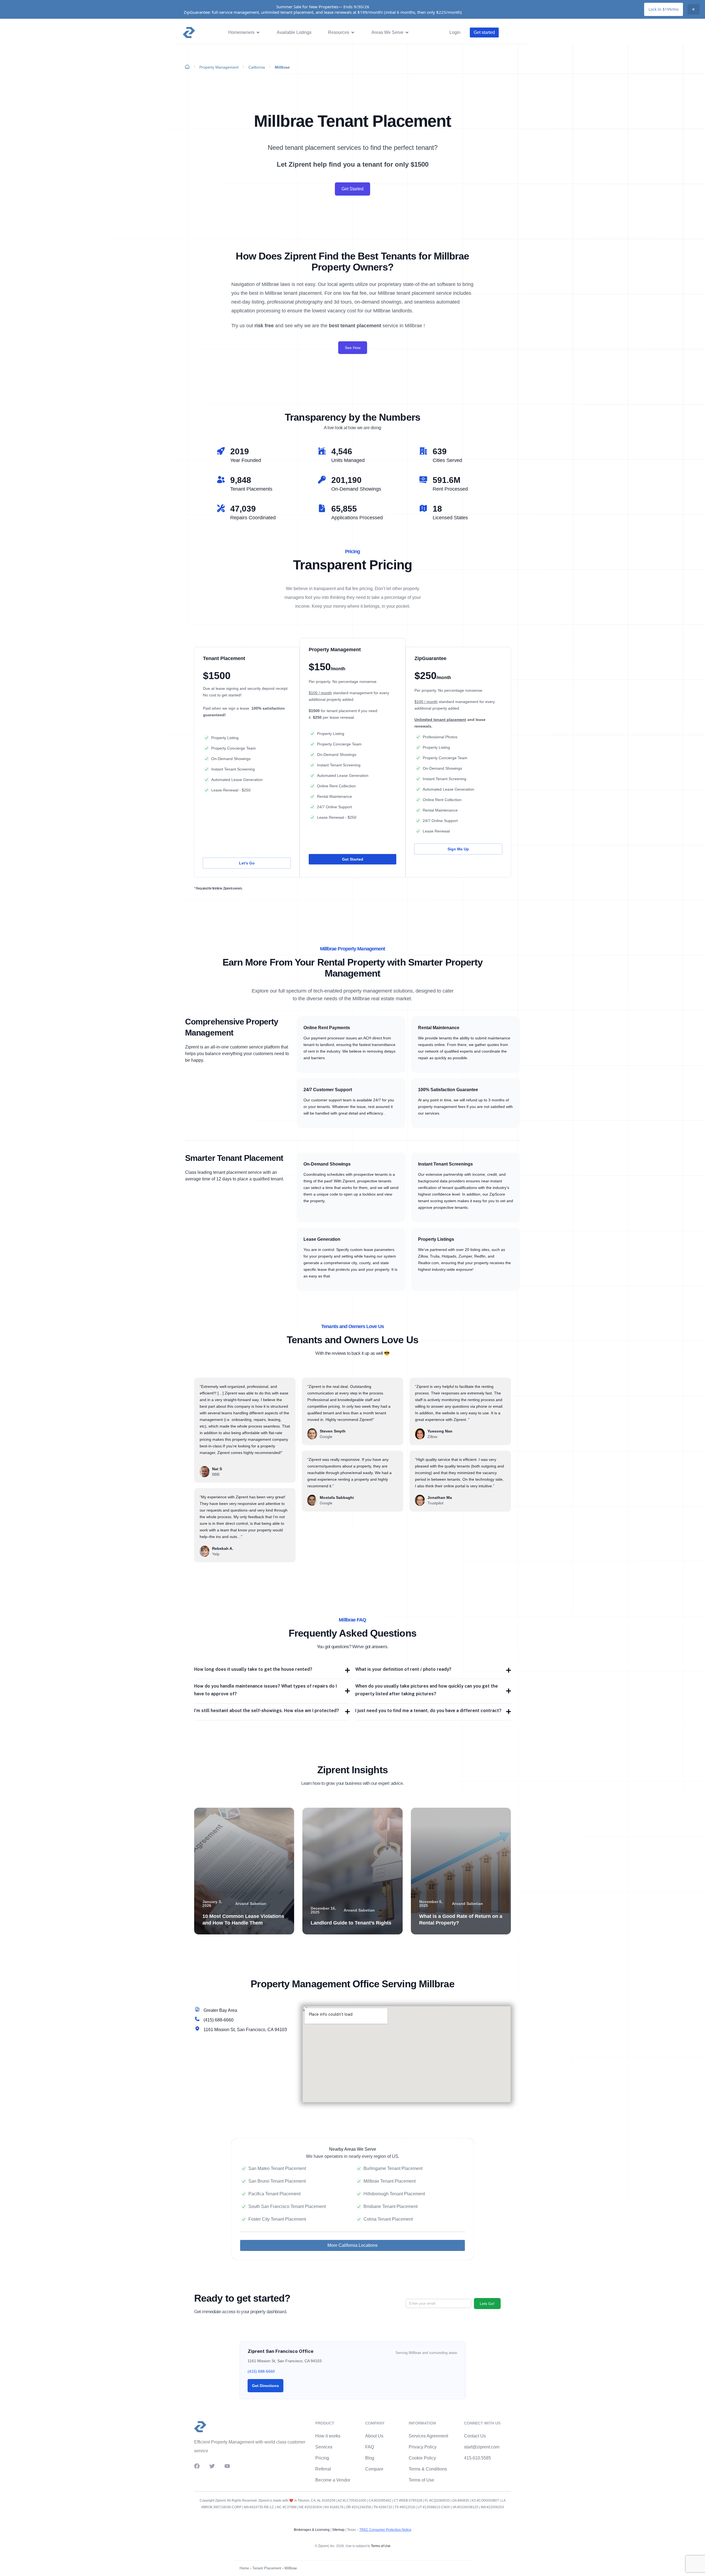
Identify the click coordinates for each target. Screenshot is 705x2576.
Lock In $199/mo (664, 9)
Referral (323, 2469)
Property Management (219, 67)
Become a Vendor (333, 2480)
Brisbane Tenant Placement (391, 2206)
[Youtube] (227, 2466)
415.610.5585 (478, 2458)
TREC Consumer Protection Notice (385, 2530)
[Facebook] (197, 2466)
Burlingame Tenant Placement (393, 2168)
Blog (370, 2458)
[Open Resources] (353, 33)
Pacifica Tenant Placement (274, 2194)
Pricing (322, 2458)
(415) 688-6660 (261, 2371)
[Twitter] (212, 2466)
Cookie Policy (422, 2458)
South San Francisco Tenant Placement (287, 2206)
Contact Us (475, 2436)
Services (324, 2447)
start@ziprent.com (482, 2447)
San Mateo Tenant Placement (277, 2168)
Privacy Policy (423, 2447)
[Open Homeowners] (258, 33)
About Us (374, 2436)
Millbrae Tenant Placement (390, 2181)
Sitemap (338, 2530)
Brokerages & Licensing (312, 2530)
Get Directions (265, 2386)
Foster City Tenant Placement (277, 2219)
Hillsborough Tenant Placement (394, 2194)
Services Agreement (428, 2436)
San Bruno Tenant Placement (277, 2181)
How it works (328, 2436)
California (257, 67)
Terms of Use (421, 2480)
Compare (374, 2469)
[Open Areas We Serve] (407, 33)
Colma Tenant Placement (388, 2219)
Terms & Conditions (428, 2469)
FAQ (370, 2447)
